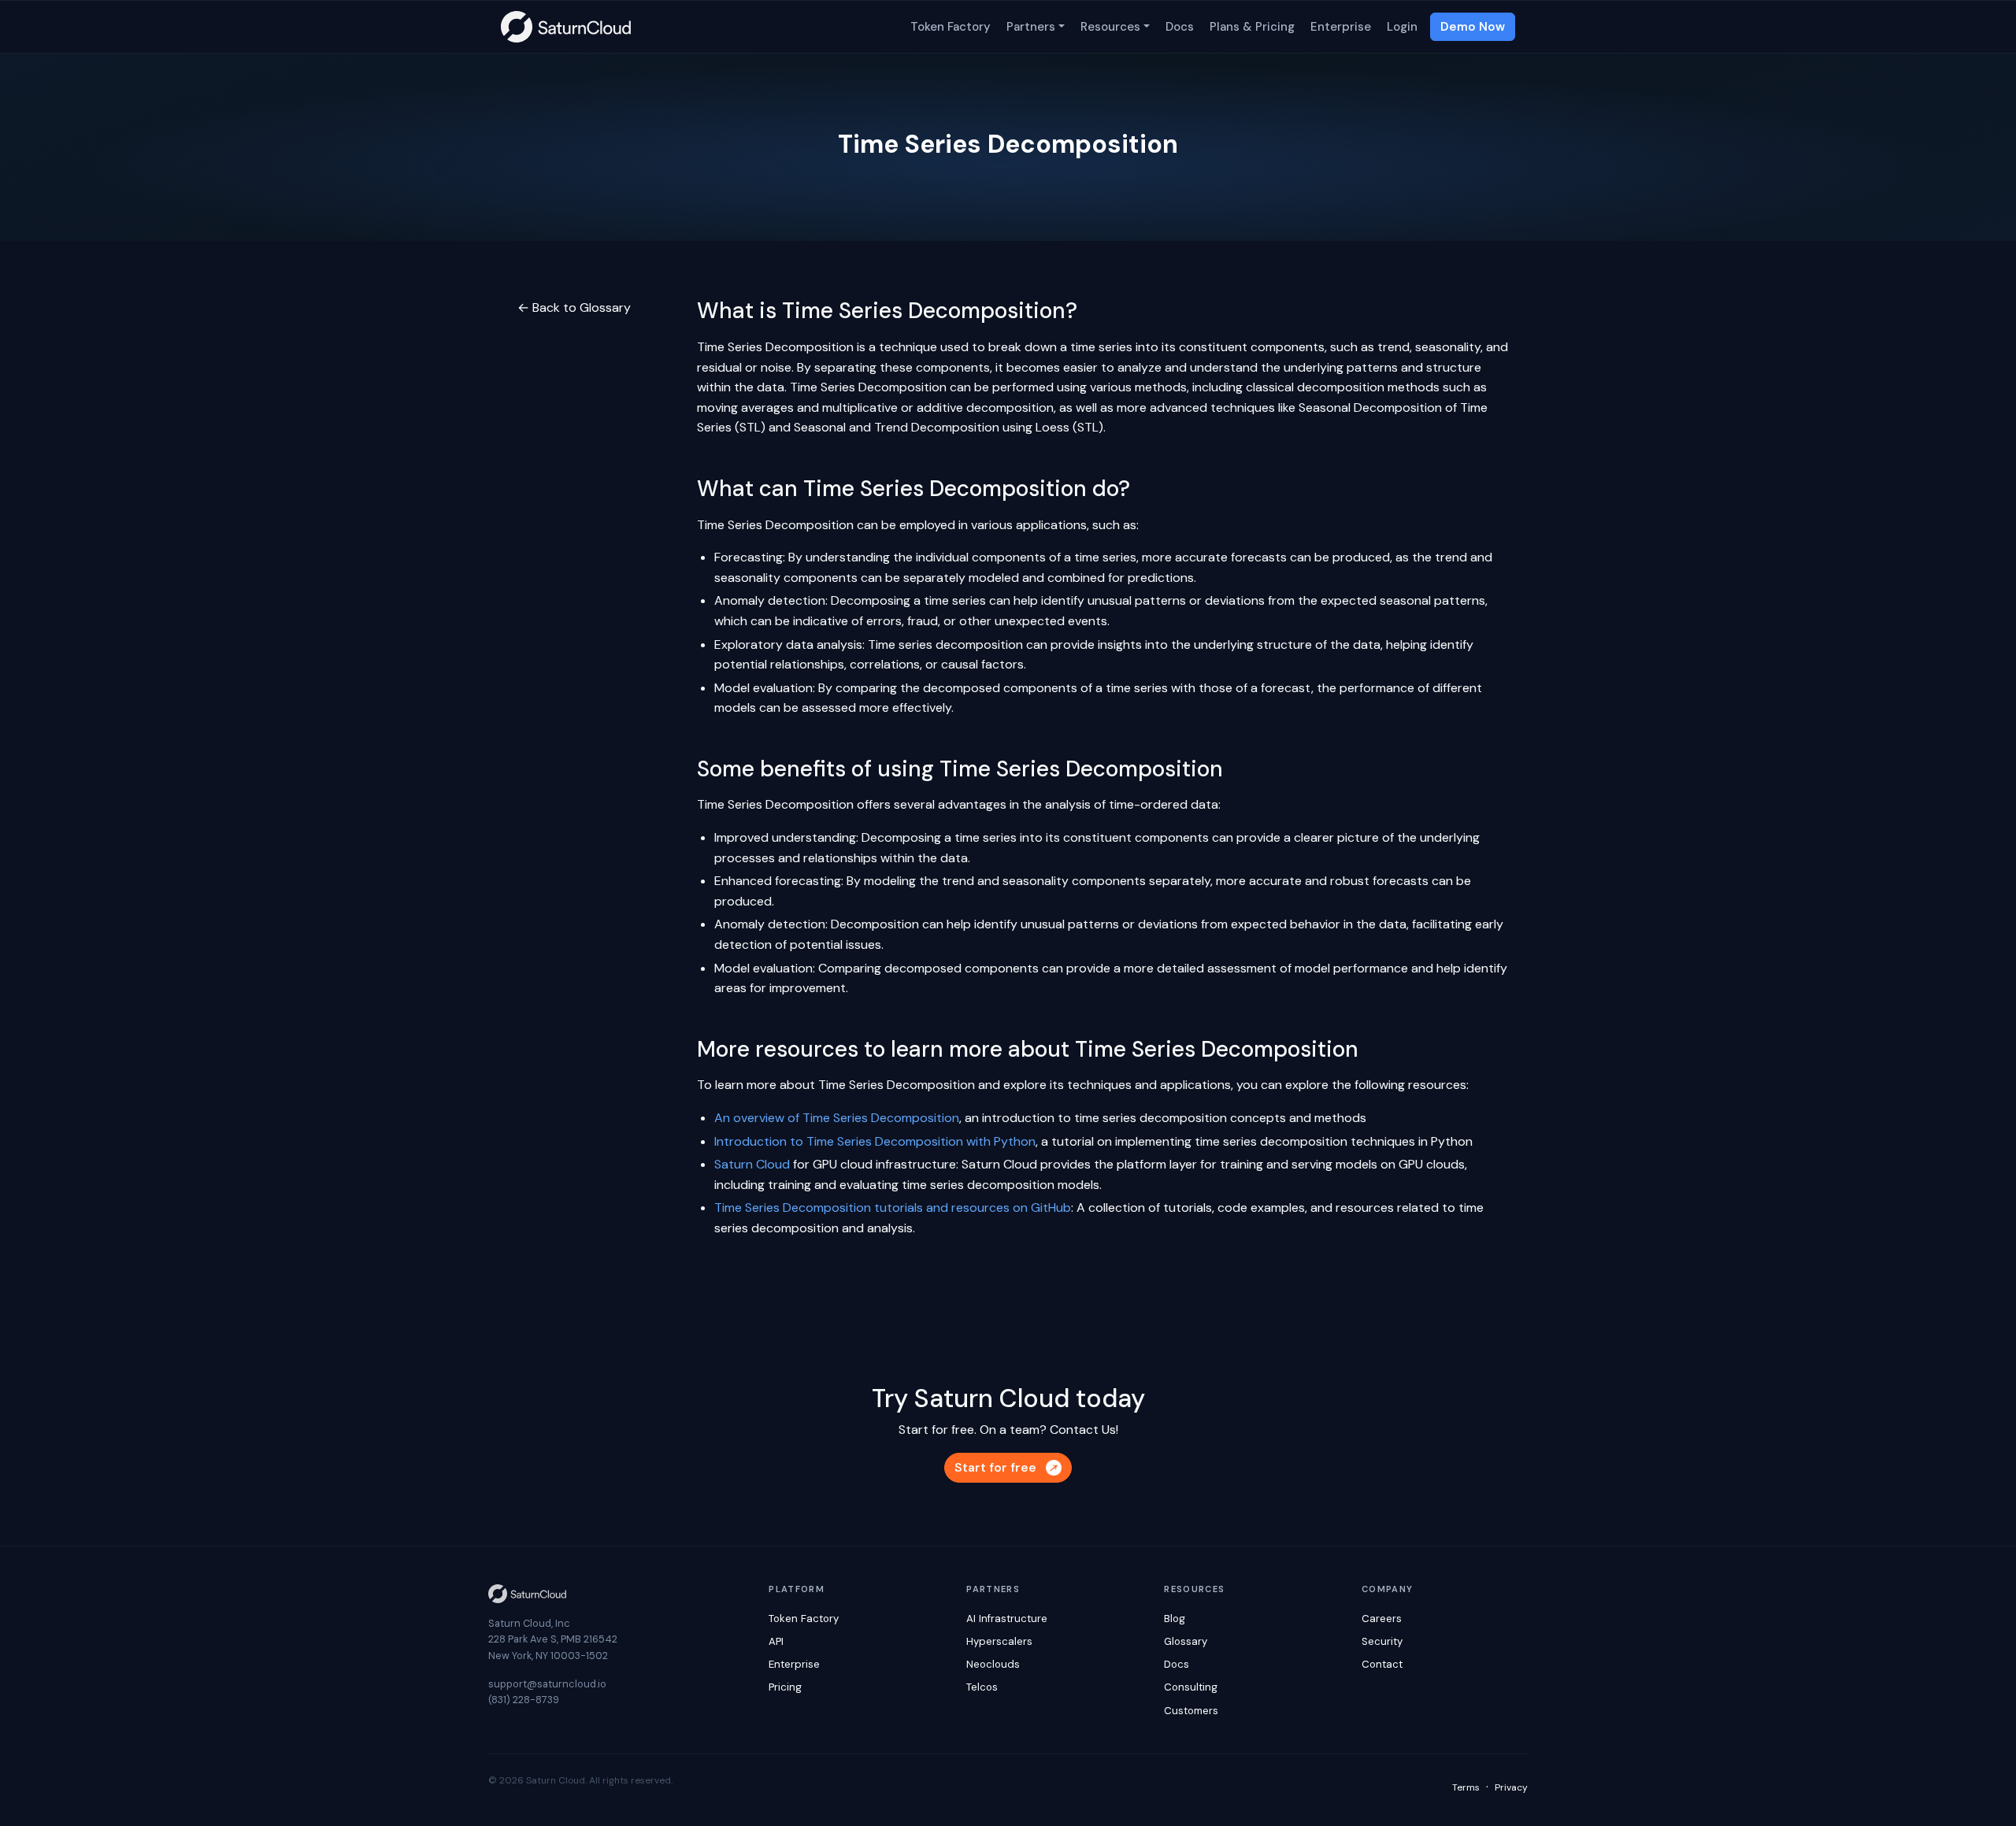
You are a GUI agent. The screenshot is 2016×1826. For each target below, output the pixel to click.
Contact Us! (1084, 1430)
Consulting (1191, 1687)
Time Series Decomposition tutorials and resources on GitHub (893, 1207)
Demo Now (1473, 27)
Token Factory (951, 27)
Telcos (982, 1687)
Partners (1031, 27)
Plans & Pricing (1252, 27)
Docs (1180, 27)
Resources (1110, 27)
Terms (1466, 1787)
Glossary (1186, 1641)
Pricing (785, 1687)
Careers (1382, 1619)
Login (1402, 27)
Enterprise (1341, 27)
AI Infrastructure (1007, 1619)
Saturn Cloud (752, 1164)
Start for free (995, 1467)
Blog (1175, 1619)
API (776, 1641)
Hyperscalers (999, 1641)
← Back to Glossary (574, 307)
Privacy (1511, 1787)
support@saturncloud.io (547, 1684)
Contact (1382, 1664)
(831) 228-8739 (524, 1700)
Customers (1191, 1711)
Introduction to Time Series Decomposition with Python (875, 1141)
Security (1382, 1641)
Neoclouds (993, 1664)
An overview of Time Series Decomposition (837, 1118)
